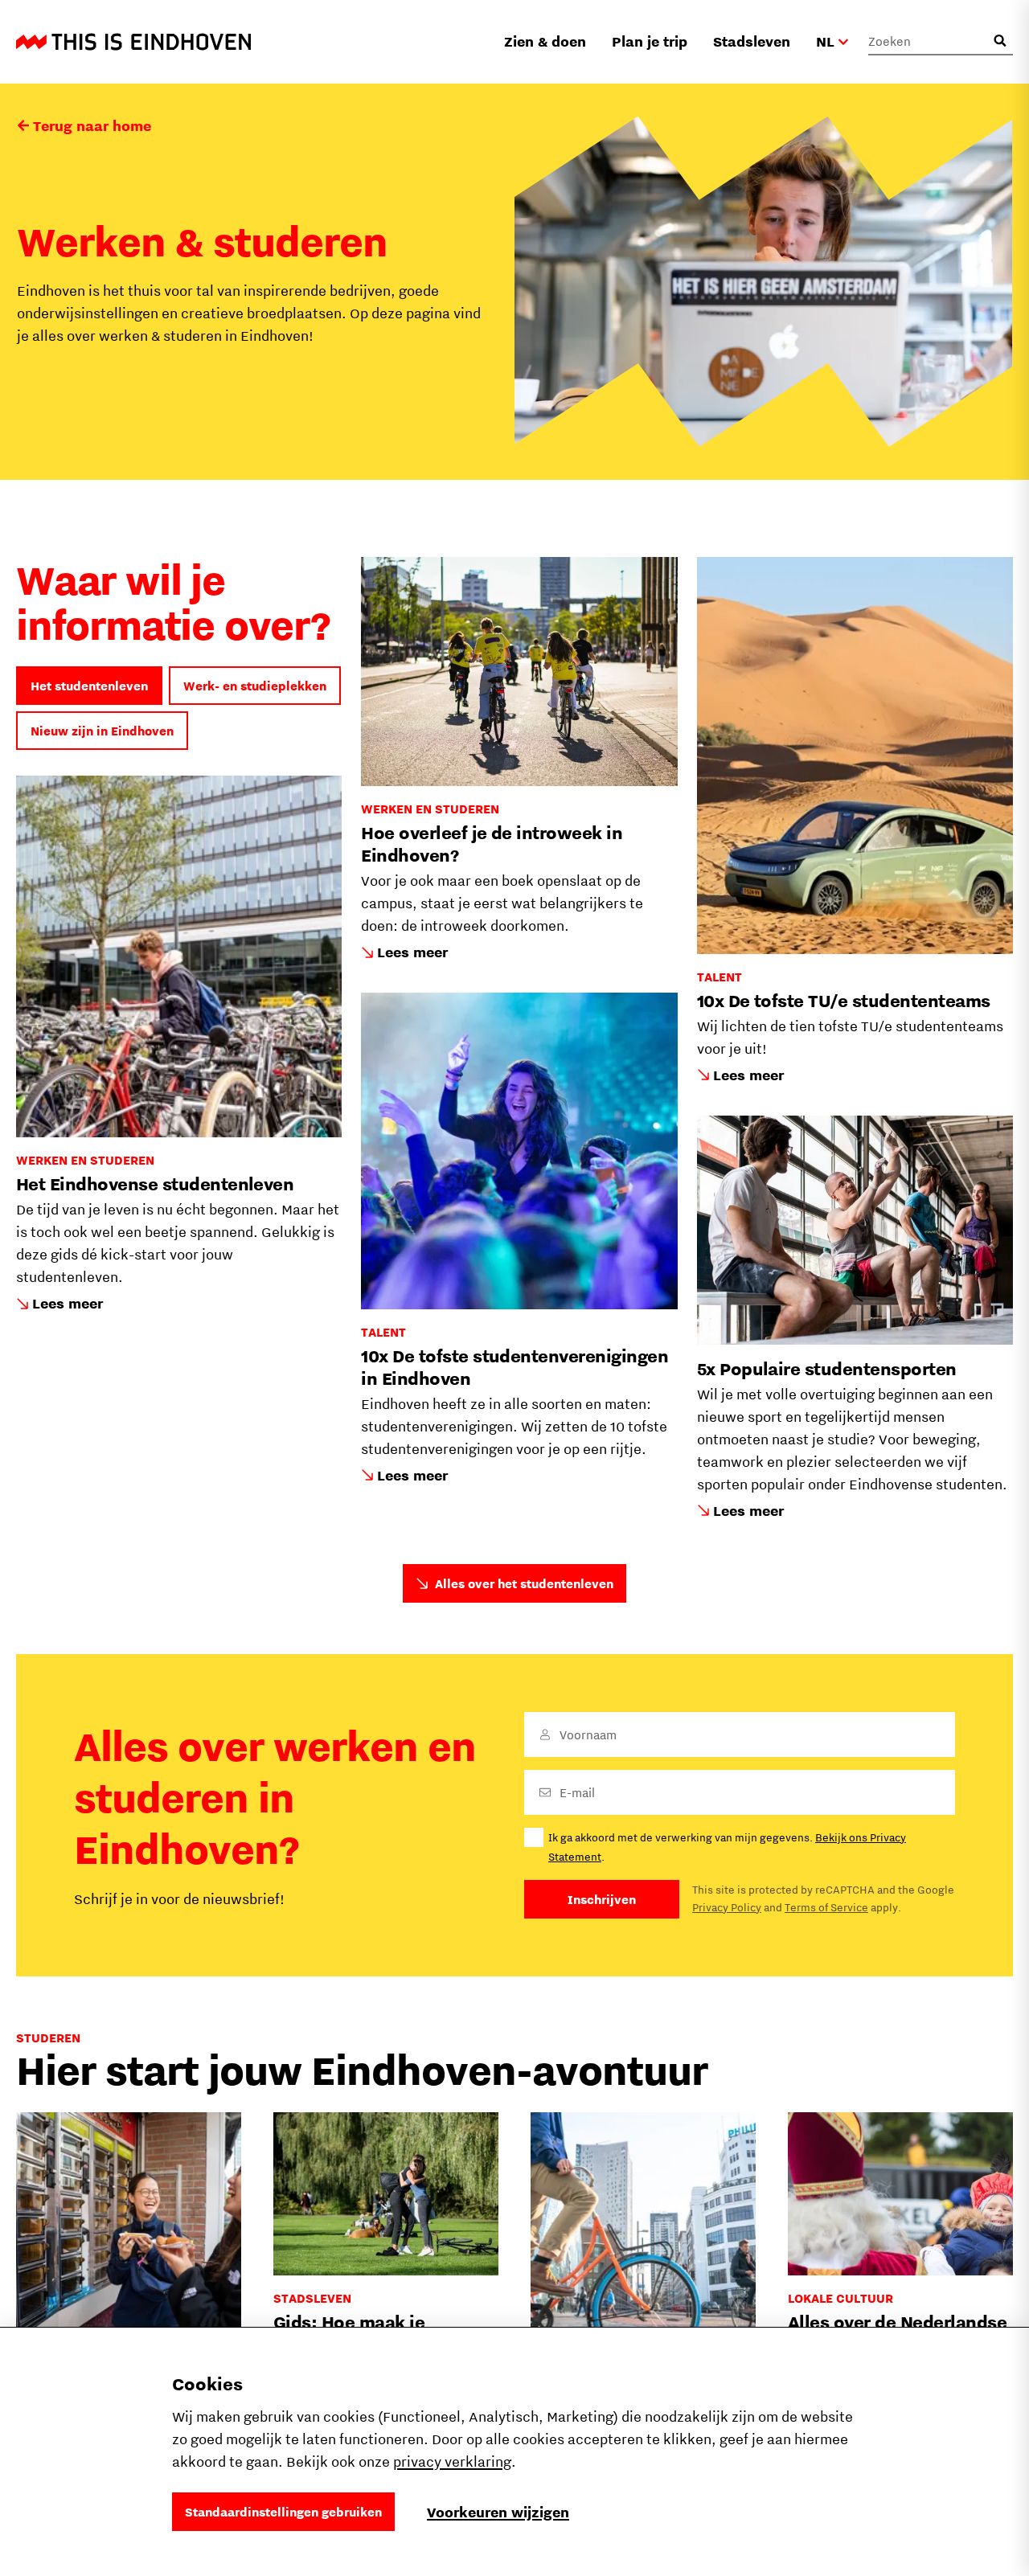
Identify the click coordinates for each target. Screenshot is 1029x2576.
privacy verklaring (452, 2461)
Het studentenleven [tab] (89, 686)
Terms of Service (826, 1907)
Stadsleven (752, 41)
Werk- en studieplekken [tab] (255, 686)
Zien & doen (545, 41)
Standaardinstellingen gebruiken (283, 2512)
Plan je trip (650, 41)
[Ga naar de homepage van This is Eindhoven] (133, 42)
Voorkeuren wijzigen (498, 2512)
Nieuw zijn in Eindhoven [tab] (102, 731)
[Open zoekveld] (1000, 41)
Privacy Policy (727, 1907)
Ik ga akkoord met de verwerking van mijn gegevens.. (727, 1847)
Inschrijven (602, 1899)
